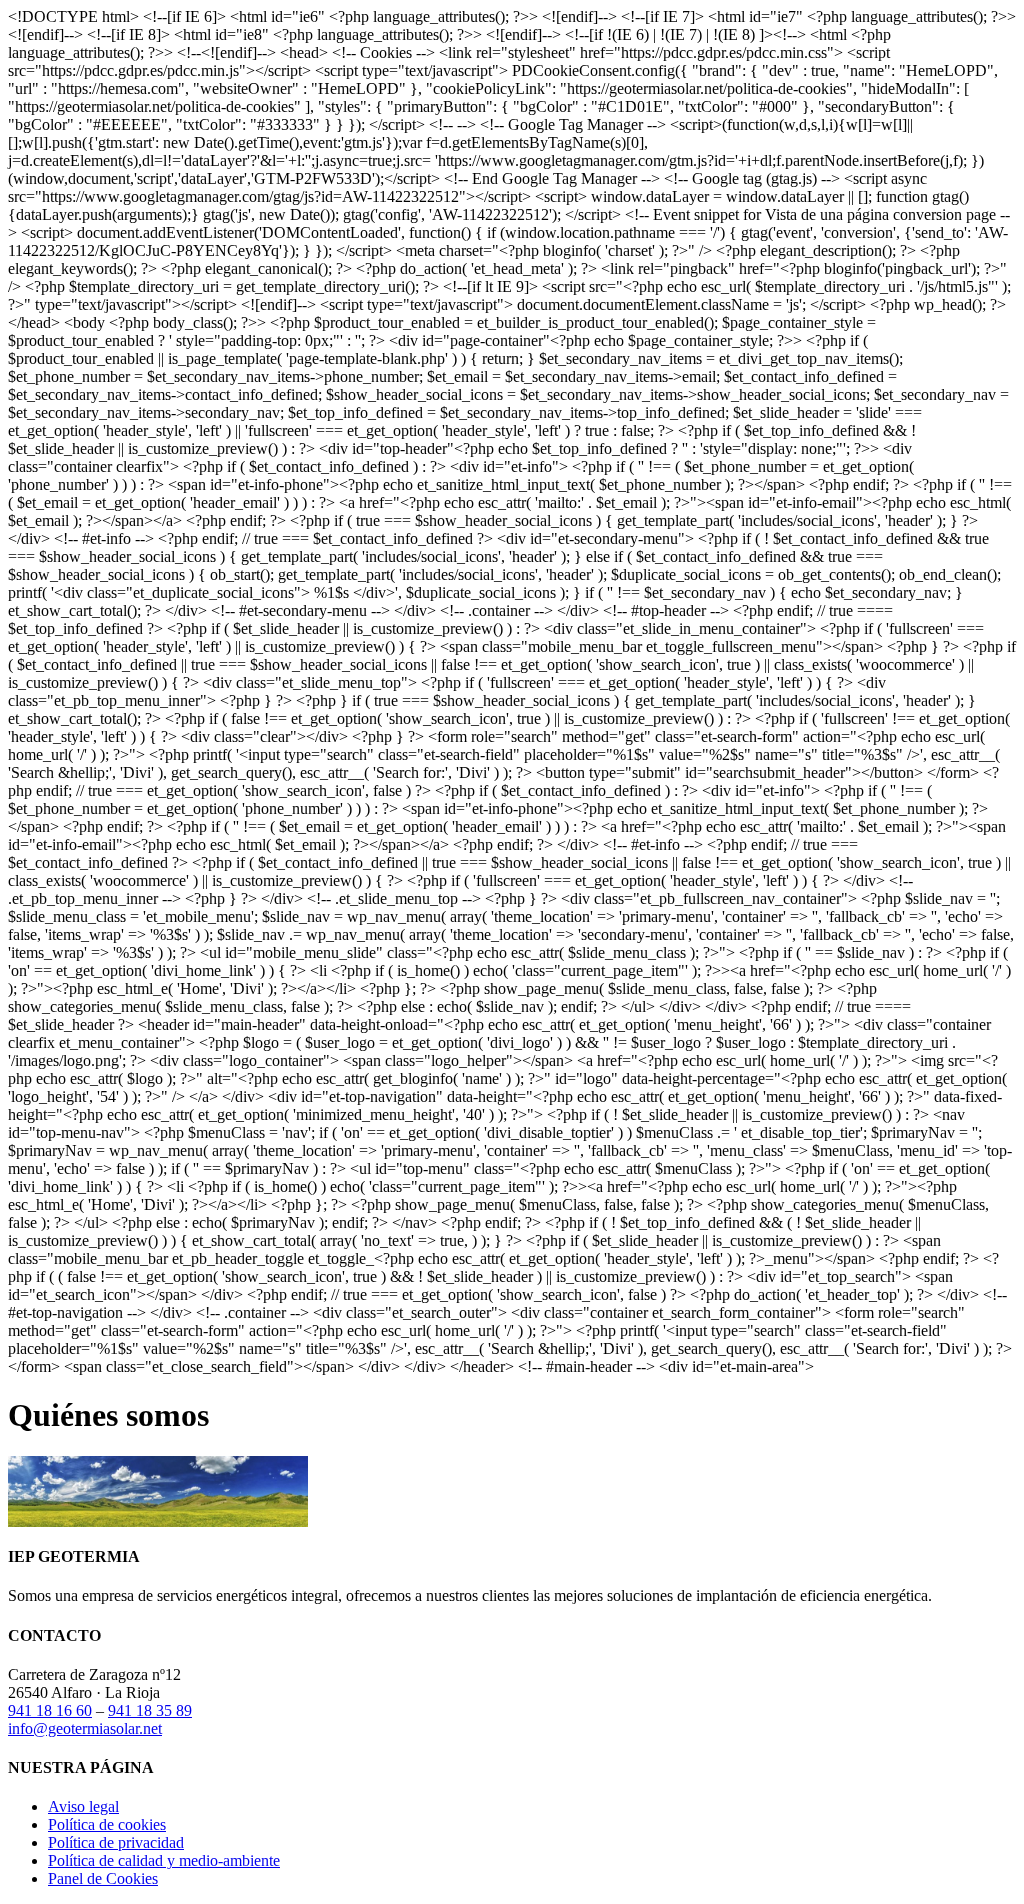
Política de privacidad (116, 1842)
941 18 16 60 (50, 1710)
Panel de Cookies (103, 1878)
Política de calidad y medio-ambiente (164, 1860)
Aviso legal (83, 1806)
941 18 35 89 (150, 1710)
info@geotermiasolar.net (85, 1728)
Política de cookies (107, 1824)
